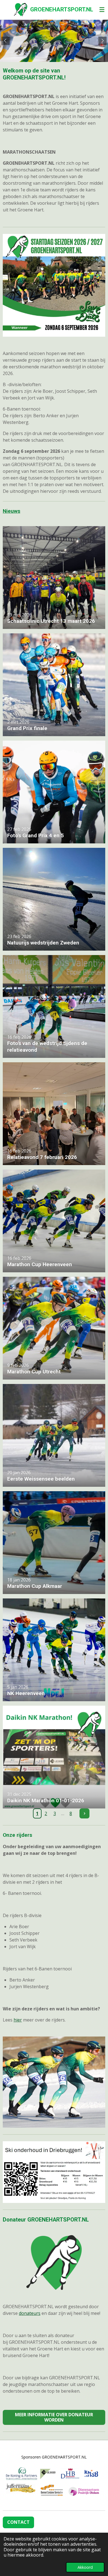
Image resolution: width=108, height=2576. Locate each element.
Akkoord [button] (85, 2567)
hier (18, 2020)
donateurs (30, 2313)
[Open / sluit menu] (102, 10)
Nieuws (11, 511)
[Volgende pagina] (84, 1813)
